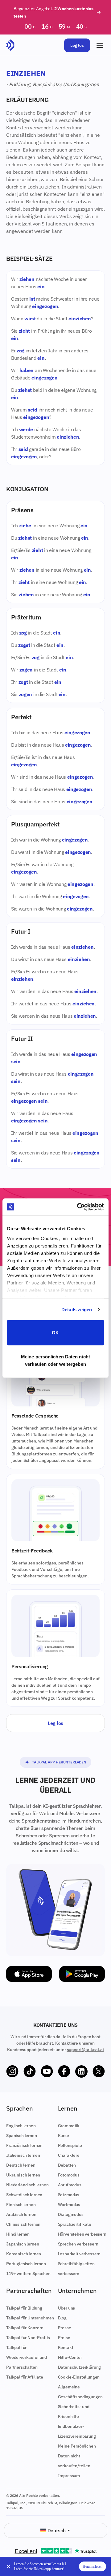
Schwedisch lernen (24, 2195)
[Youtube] (47, 2071)
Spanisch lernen (22, 2136)
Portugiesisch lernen (26, 2264)
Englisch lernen (21, 2126)
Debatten (67, 2165)
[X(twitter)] (99, 2071)
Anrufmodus (70, 2185)
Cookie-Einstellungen (79, 2377)
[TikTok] (30, 2071)
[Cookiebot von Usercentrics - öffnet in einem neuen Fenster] (78, 1207)
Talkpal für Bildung (24, 2308)
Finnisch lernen (21, 2205)
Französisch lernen (24, 2145)
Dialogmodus (71, 2214)
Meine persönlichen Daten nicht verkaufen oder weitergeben (55, 1360)
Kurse (64, 2136)
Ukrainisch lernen (23, 2175)
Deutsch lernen (21, 2165)
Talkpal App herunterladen (59, 1762)
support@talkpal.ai (85, 2050)
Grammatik (69, 2126)
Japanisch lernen (23, 2244)
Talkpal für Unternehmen (30, 2318)
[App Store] (29, 1974)
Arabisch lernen (21, 2214)
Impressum (69, 2476)
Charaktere (69, 2155)
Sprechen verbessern (78, 2244)
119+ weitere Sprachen (28, 2274)
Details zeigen (77, 1309)
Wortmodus (69, 2205)
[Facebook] (64, 2071)
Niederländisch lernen (27, 2185)
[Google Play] (82, 1974)
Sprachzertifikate (75, 2224)
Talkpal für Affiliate (25, 2377)
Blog (62, 2318)
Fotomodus (69, 2175)
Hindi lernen (18, 2234)
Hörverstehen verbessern (82, 2234)
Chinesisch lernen (23, 2224)
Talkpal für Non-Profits (28, 2338)
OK (55, 1333)
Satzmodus (69, 2195)
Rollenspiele (70, 2145)
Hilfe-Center (70, 2357)
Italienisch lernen (23, 2155)
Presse (65, 2328)
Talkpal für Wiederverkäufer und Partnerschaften (27, 2357)
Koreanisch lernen (24, 2254)
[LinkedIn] (81, 2071)
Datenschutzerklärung (80, 2367)
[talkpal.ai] (10, 45)
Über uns (67, 2308)
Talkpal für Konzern (25, 2328)
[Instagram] (12, 2071)
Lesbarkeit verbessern (79, 2254)
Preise (64, 2338)
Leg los (77, 45)
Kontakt (66, 2347)
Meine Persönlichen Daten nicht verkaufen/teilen (77, 2456)
